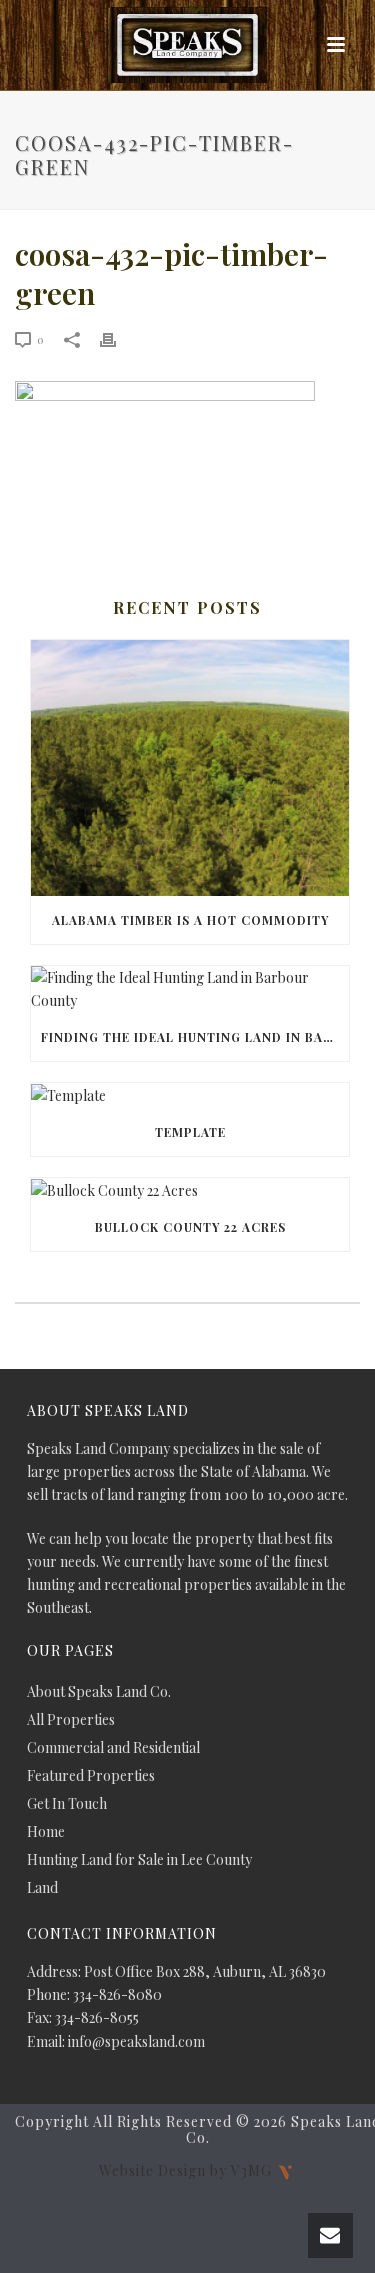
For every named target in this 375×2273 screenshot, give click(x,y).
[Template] (190, 1095)
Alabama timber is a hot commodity (190, 920)
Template (190, 1132)
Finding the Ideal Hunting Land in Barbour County (195, 1037)
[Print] (118, 338)
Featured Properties (91, 1776)
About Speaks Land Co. (99, 1692)
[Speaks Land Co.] (188, 45)
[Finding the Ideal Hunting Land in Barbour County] (190, 989)
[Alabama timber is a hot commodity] (190, 768)
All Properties (71, 1720)
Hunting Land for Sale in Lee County (139, 1860)
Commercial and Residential (113, 1748)
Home (46, 1832)
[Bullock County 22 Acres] (190, 1190)
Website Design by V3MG (187, 2169)
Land (42, 1888)
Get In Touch (67, 1804)
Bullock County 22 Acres (190, 1227)
